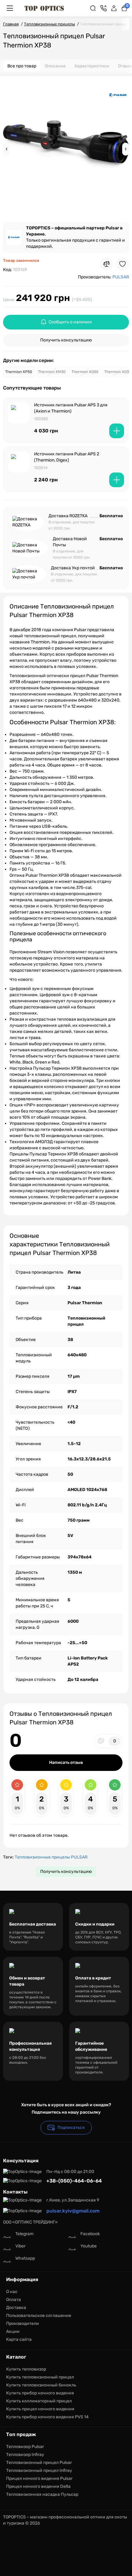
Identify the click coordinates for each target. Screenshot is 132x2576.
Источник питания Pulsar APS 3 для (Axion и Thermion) (71, 408)
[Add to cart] (117, 431)
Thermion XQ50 (85, 372)
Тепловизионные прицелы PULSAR (51, 1857)
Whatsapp (25, 2258)
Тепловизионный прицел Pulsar (39, 2463)
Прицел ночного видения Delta (38, 2486)
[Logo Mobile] (44, 8)
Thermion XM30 (52, 372)
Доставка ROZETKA (68, 516)
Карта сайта (19, 2339)
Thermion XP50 (19, 372)
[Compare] (107, 264)
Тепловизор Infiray (25, 2455)
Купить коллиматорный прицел (39, 2401)
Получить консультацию (66, 340)
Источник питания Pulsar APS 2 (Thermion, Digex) (67, 457)
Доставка (16, 2308)
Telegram (24, 2234)
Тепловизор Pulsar (25, 2447)
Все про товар (22, 66)
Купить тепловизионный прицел (40, 2377)
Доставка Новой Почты (70, 542)
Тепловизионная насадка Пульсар (42, 2494)
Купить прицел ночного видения (40, 2409)
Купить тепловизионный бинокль (41, 2385)
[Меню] (10, 8)
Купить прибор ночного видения (40, 2393)
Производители (23, 2324)
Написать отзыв (66, 1763)
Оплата (14, 2300)
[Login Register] (114, 8)
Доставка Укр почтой (73, 568)
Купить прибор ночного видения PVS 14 (47, 2417)
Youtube (89, 2246)
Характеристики (92, 66)
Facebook (90, 2234)
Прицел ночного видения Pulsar (39, 2478)
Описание (55, 66)
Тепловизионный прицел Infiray (39, 2471)
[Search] (93, 8)
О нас (12, 2292)
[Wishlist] (122, 264)
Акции (13, 2331)
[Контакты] (103, 8)
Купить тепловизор (26, 2369)
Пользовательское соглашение (39, 2316)
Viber (20, 2246)
